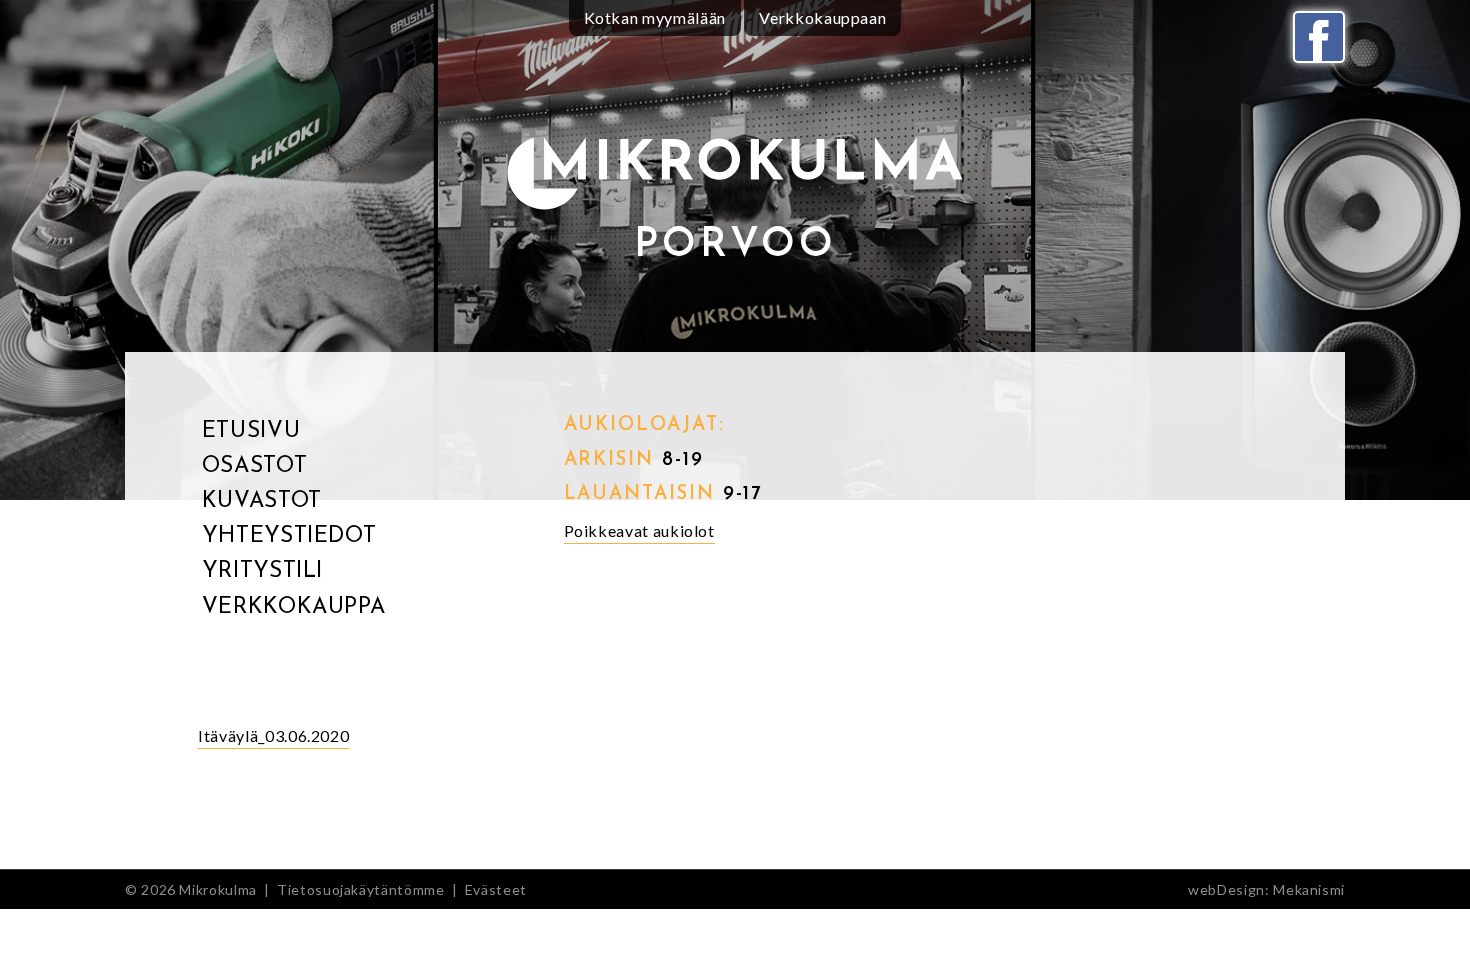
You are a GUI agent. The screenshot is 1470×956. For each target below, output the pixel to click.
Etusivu (251, 431)
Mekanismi (1309, 889)
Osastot (254, 466)
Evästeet (496, 889)
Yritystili (262, 571)
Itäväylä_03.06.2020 (273, 735)
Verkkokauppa (294, 607)
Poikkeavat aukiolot (639, 530)
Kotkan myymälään (655, 17)
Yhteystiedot (289, 536)
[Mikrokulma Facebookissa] (1319, 37)
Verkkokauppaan (822, 17)
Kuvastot (262, 501)
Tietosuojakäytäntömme (360, 889)
